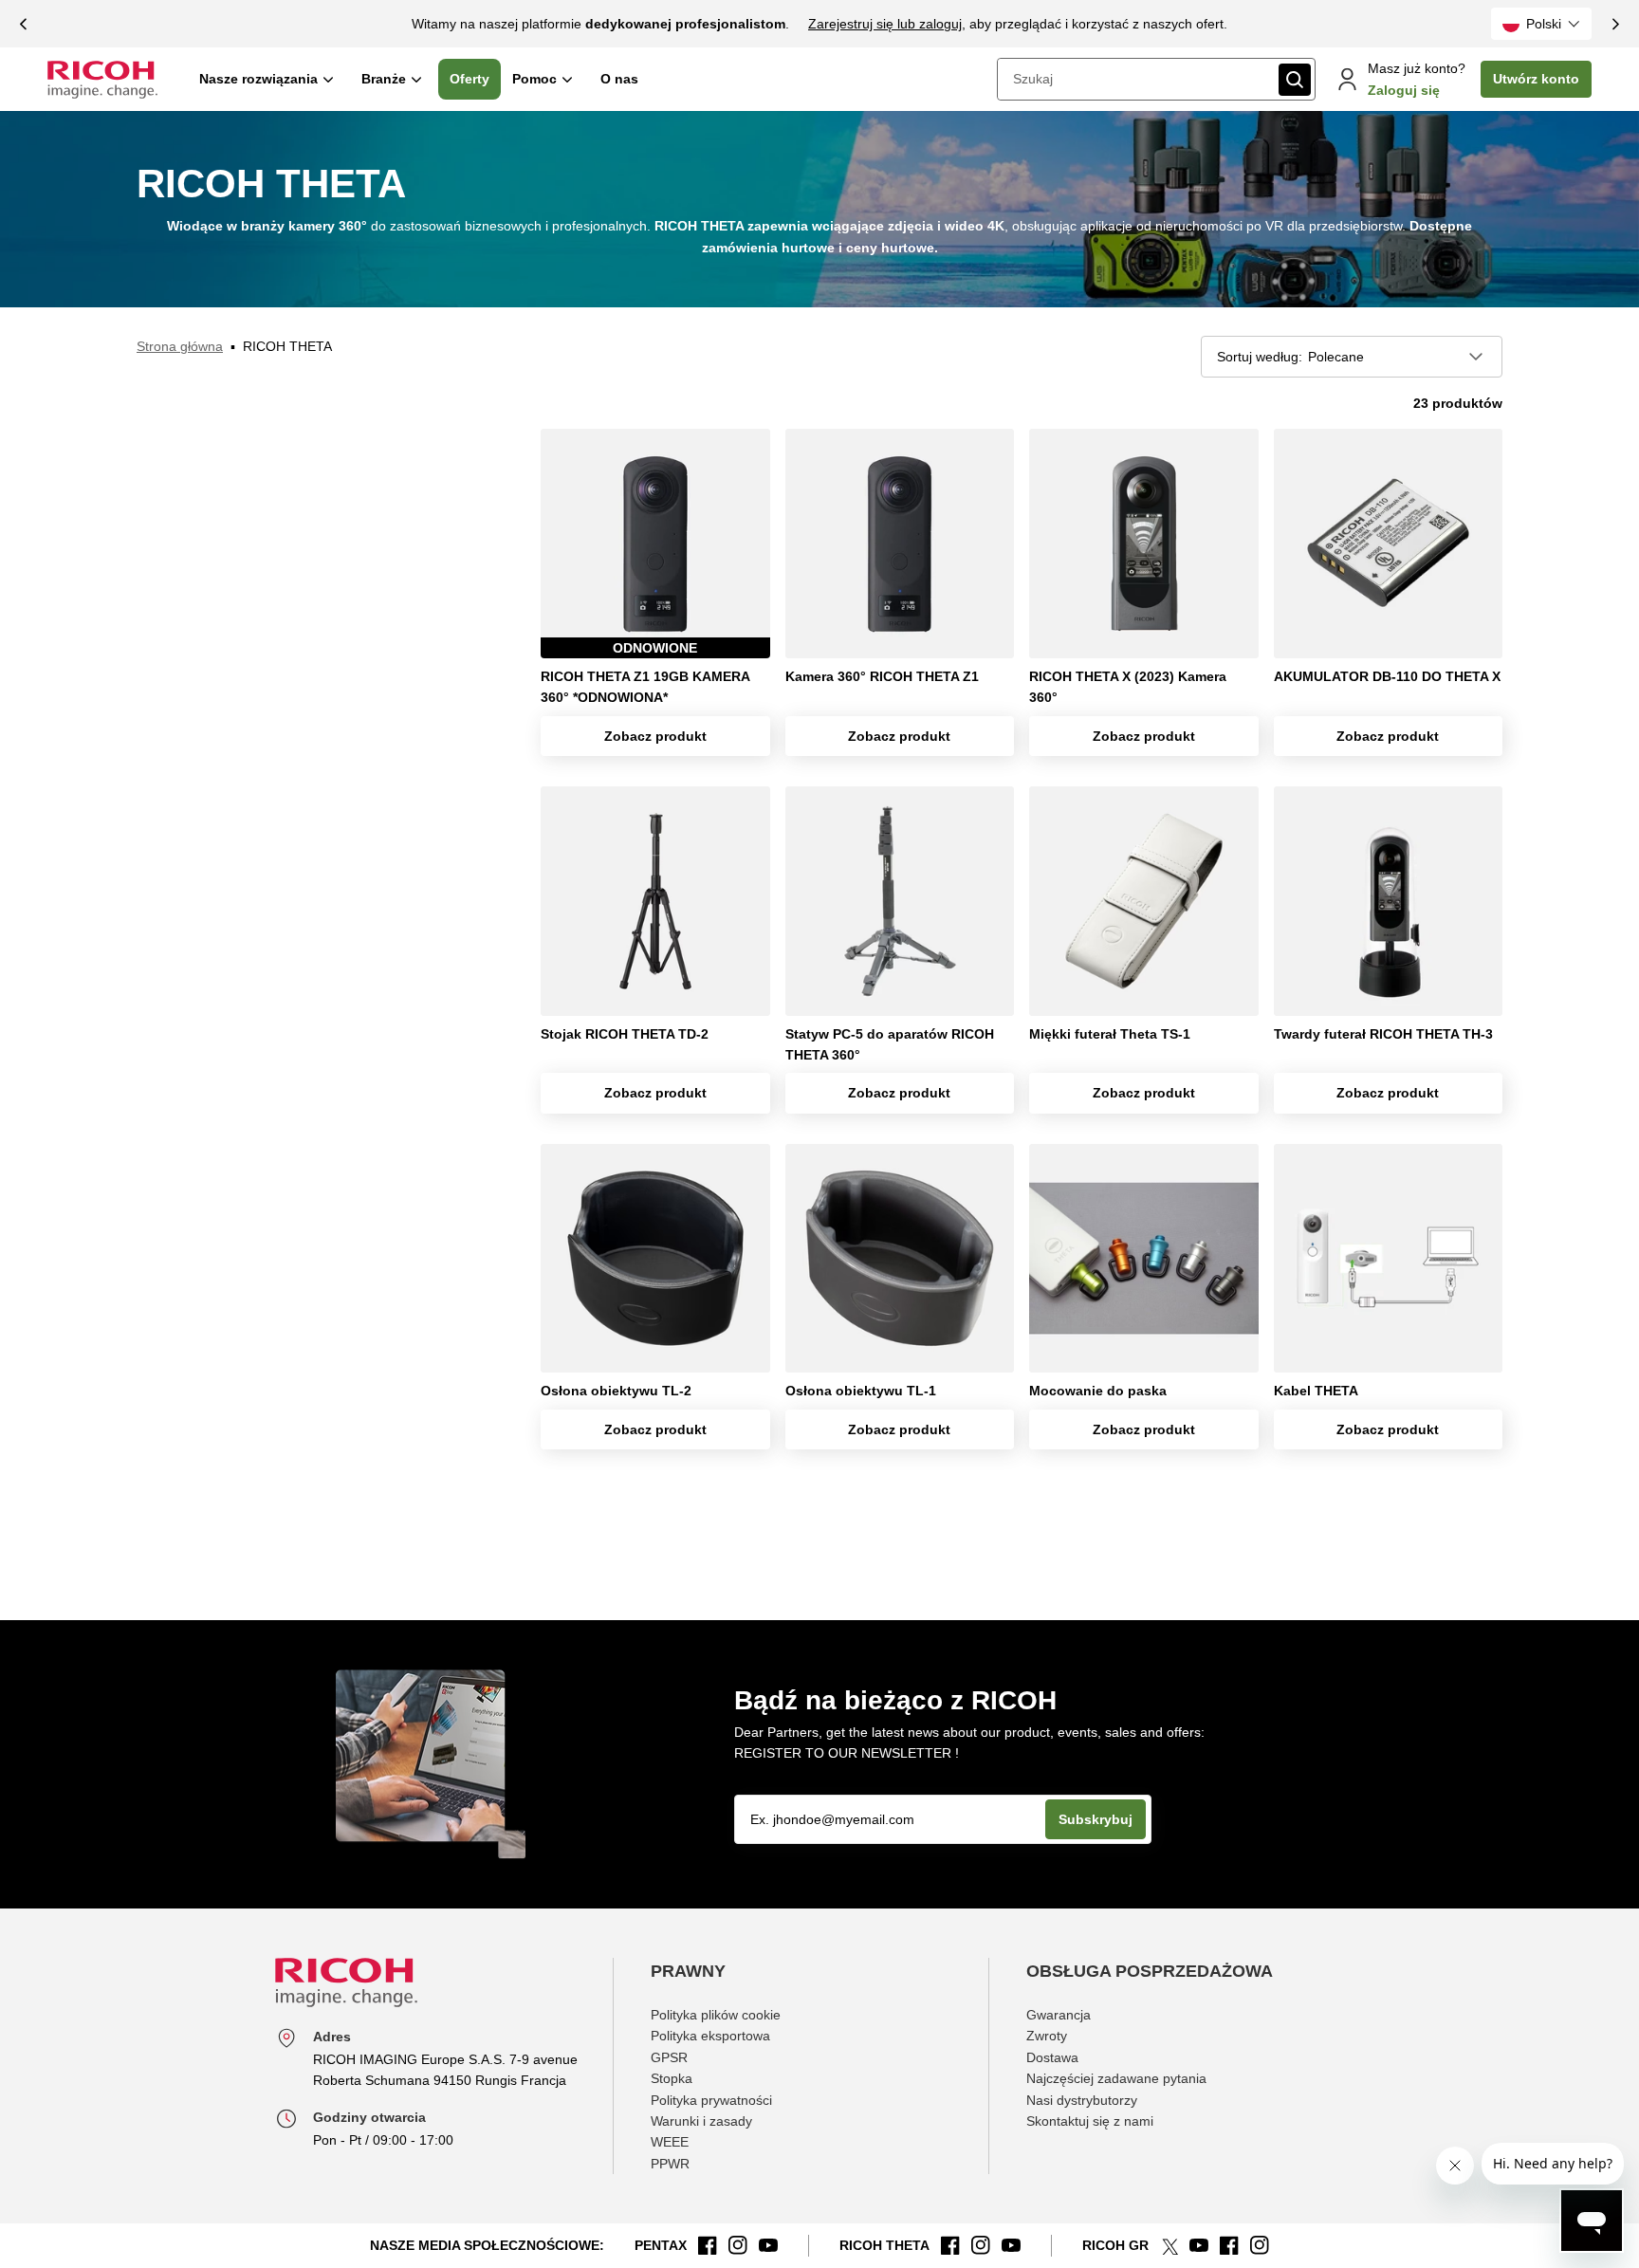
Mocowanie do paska (1098, 1391)
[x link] (1169, 2245)
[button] (1541, 24)
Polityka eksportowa (710, 2036)
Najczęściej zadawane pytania (1116, 2078)
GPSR (669, 2057)
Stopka (672, 2078)
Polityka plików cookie (716, 2015)
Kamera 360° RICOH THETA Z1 (882, 676)
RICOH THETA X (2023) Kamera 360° (1128, 687)
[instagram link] (738, 2245)
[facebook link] (708, 2245)
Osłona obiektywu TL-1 (861, 1391)
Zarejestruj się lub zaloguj (885, 24)
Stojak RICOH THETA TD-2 (625, 1034)
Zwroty (1047, 2036)
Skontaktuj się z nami (1090, 2121)
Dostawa (1052, 2057)
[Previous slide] (24, 24)
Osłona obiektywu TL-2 (616, 1391)
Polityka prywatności (711, 2100)
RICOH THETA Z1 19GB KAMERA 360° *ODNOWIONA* (645, 687)
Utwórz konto (1536, 79)
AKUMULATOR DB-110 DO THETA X (1387, 676)
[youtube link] (768, 2245)
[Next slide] (1615, 24)
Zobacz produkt (655, 736)
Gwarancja (1059, 2015)
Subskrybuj (1096, 1819)
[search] (1295, 80)
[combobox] (1136, 79)
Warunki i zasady (701, 2121)
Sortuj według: (1260, 357)
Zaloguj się (1404, 90)
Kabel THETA (1316, 1391)
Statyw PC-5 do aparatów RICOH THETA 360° (890, 1044)
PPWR (670, 2164)
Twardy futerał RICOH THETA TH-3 (1383, 1034)
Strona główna (180, 346)
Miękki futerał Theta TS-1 (1110, 1034)
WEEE (670, 2142)
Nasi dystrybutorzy (1082, 2100)
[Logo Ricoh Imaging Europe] (102, 80)
